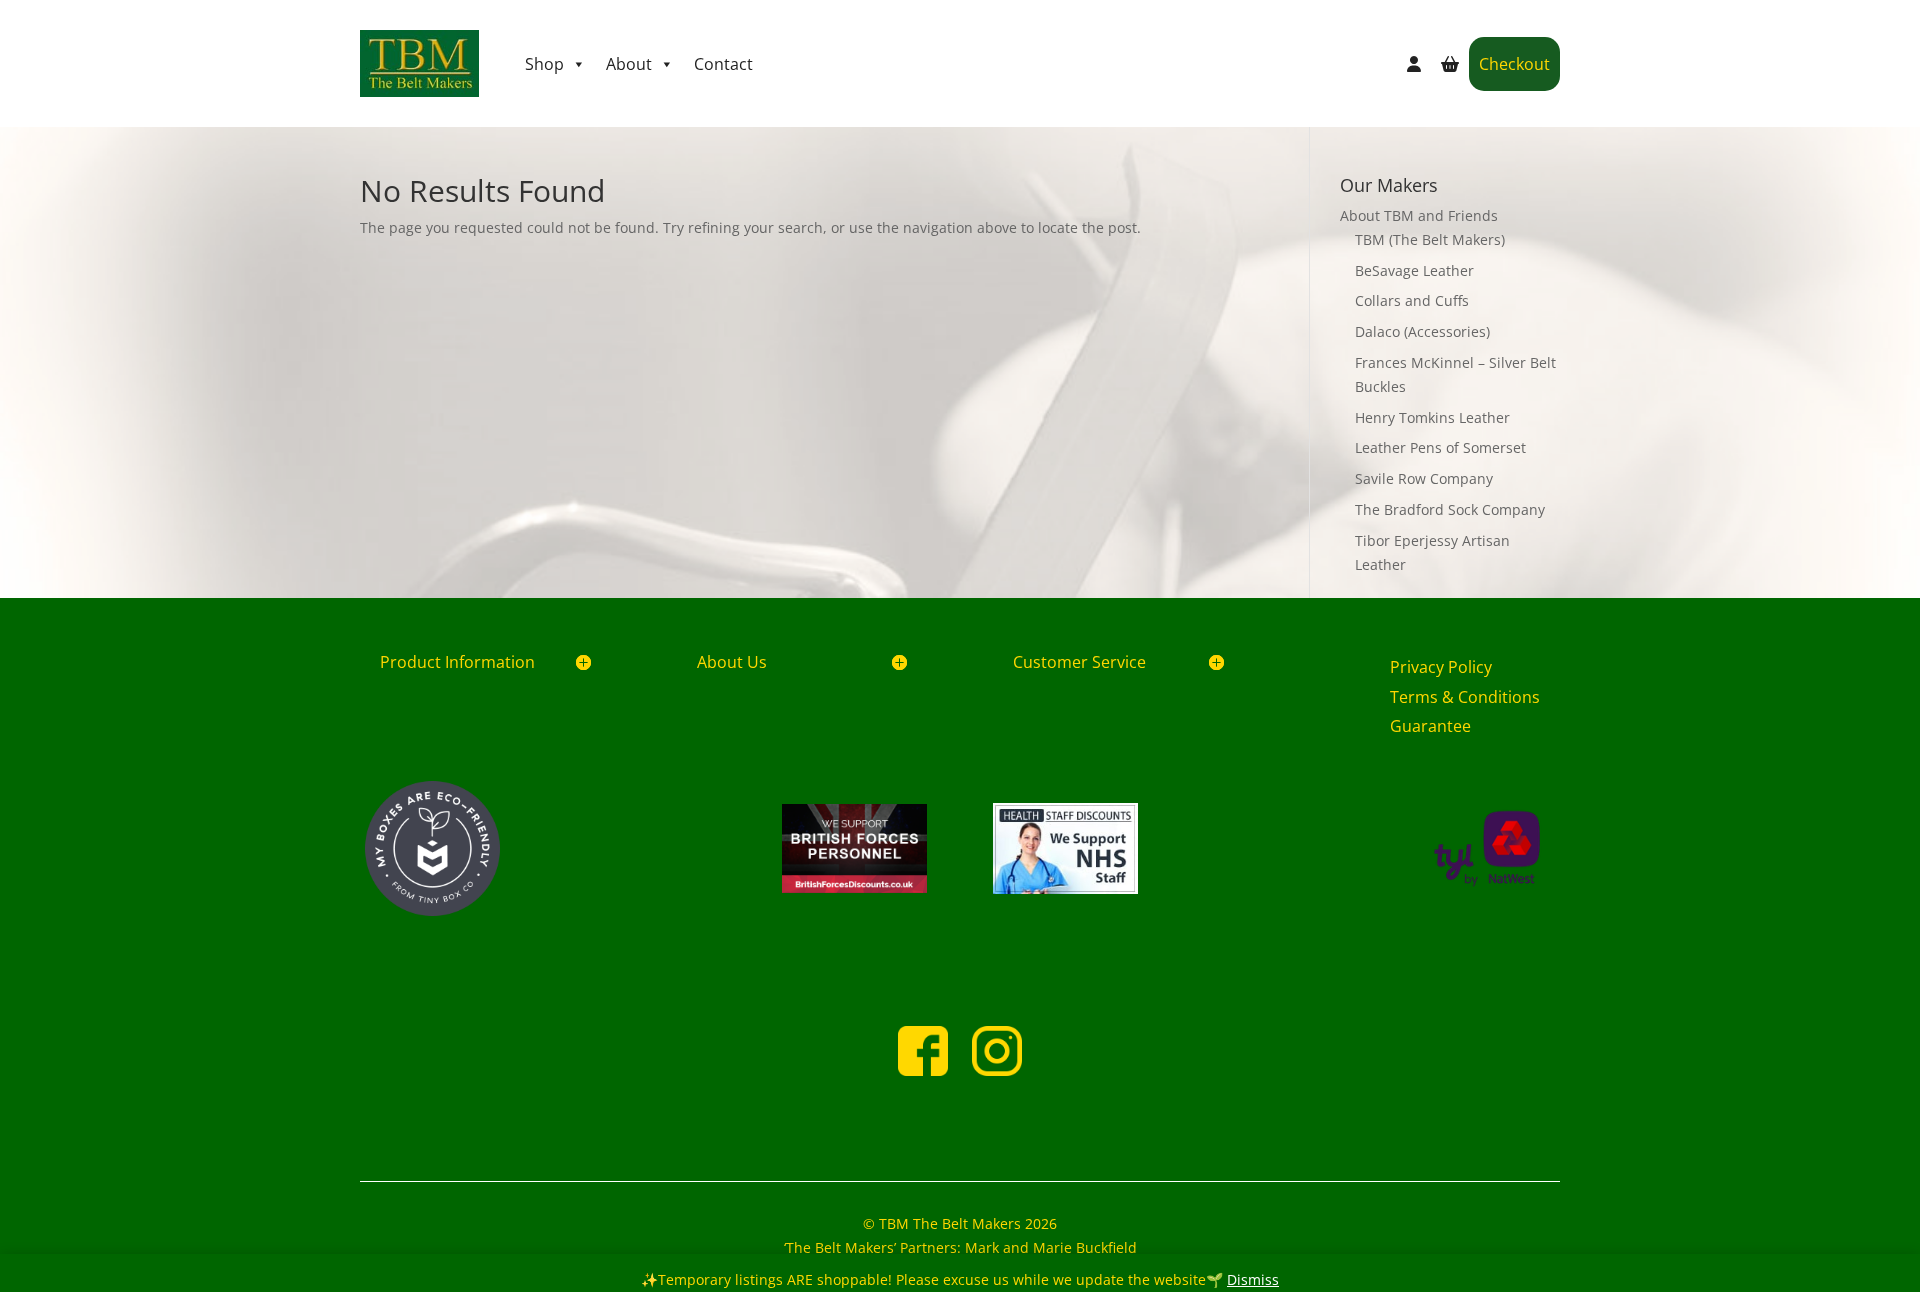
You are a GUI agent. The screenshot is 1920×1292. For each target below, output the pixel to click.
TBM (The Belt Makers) (1430, 239)
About (629, 64)
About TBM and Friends (1419, 215)
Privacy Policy (1441, 667)
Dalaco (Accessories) (1422, 331)
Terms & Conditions (1465, 697)
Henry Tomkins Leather (1432, 417)
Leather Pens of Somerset (1440, 447)
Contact (723, 64)
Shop (544, 64)
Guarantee (1430, 726)
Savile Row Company (1424, 478)
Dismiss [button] (1253, 1279)
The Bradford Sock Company (1450, 509)
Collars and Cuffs (1412, 300)
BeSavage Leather (1414, 270)
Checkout (1514, 64)
